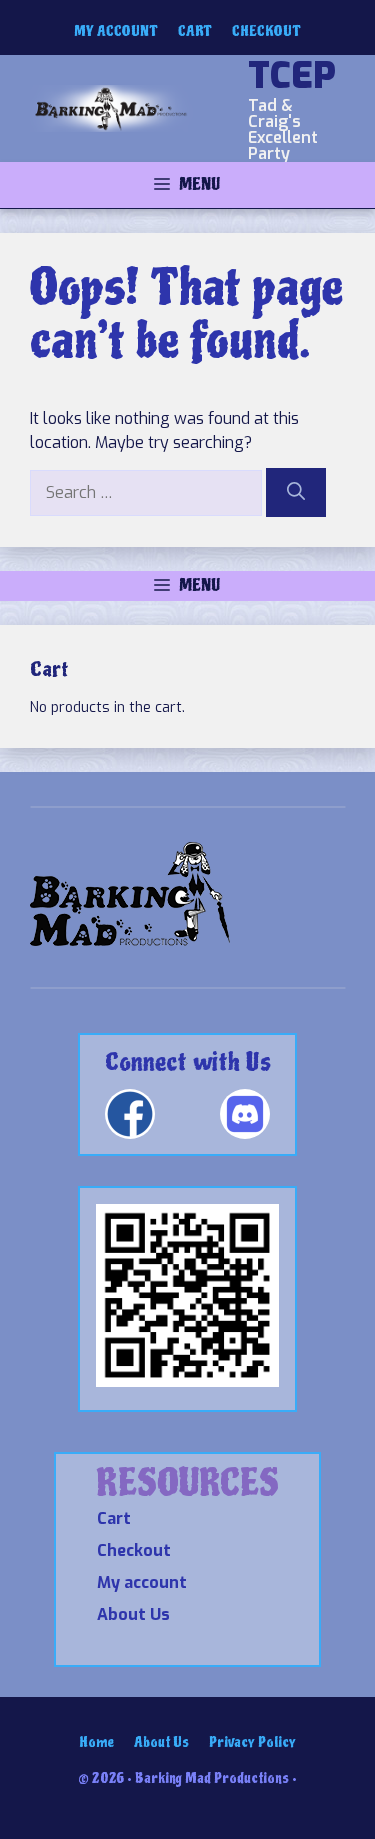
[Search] (296, 492)
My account (116, 31)
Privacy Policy (252, 1742)
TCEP (292, 76)
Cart (194, 31)
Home (96, 1742)
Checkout (267, 31)
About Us (133, 1614)
